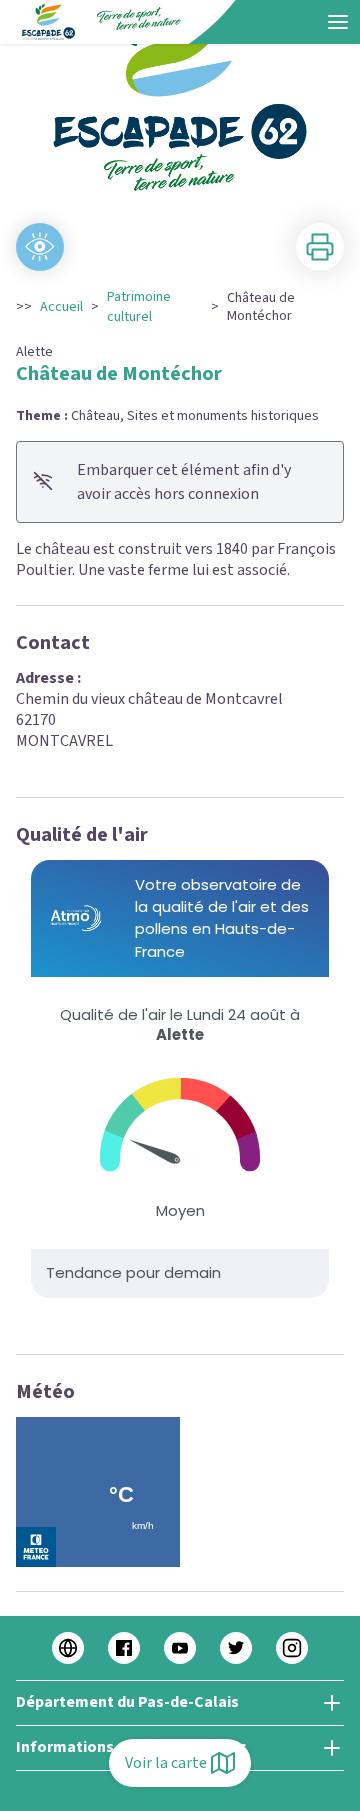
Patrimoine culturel (139, 307)
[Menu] (338, 22)
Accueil (61, 307)
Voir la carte (166, 1763)
